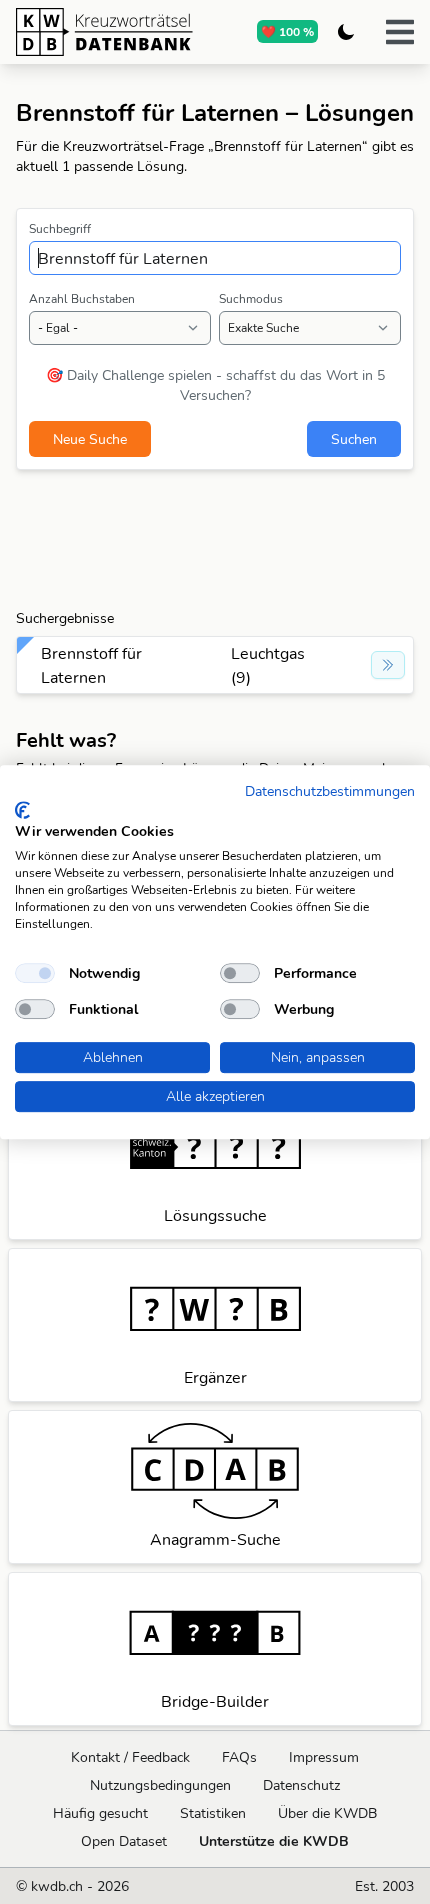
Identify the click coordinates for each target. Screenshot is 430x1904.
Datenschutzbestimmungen (330, 790)
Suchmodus (251, 298)
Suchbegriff (60, 228)
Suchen (354, 439)
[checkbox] (35, 973)
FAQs (239, 1757)
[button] (400, 32)
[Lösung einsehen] (388, 665)
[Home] (104, 32)
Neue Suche (90, 439)
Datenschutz (301, 1785)
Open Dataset (124, 1841)
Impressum (324, 1757)
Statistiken (213, 1813)
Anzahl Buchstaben (82, 298)
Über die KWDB (327, 1813)
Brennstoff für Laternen (91, 665)
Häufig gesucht (100, 1813)
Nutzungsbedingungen (160, 1785)
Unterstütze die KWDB (274, 1841)
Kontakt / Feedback (130, 1757)
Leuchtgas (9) (268, 665)
